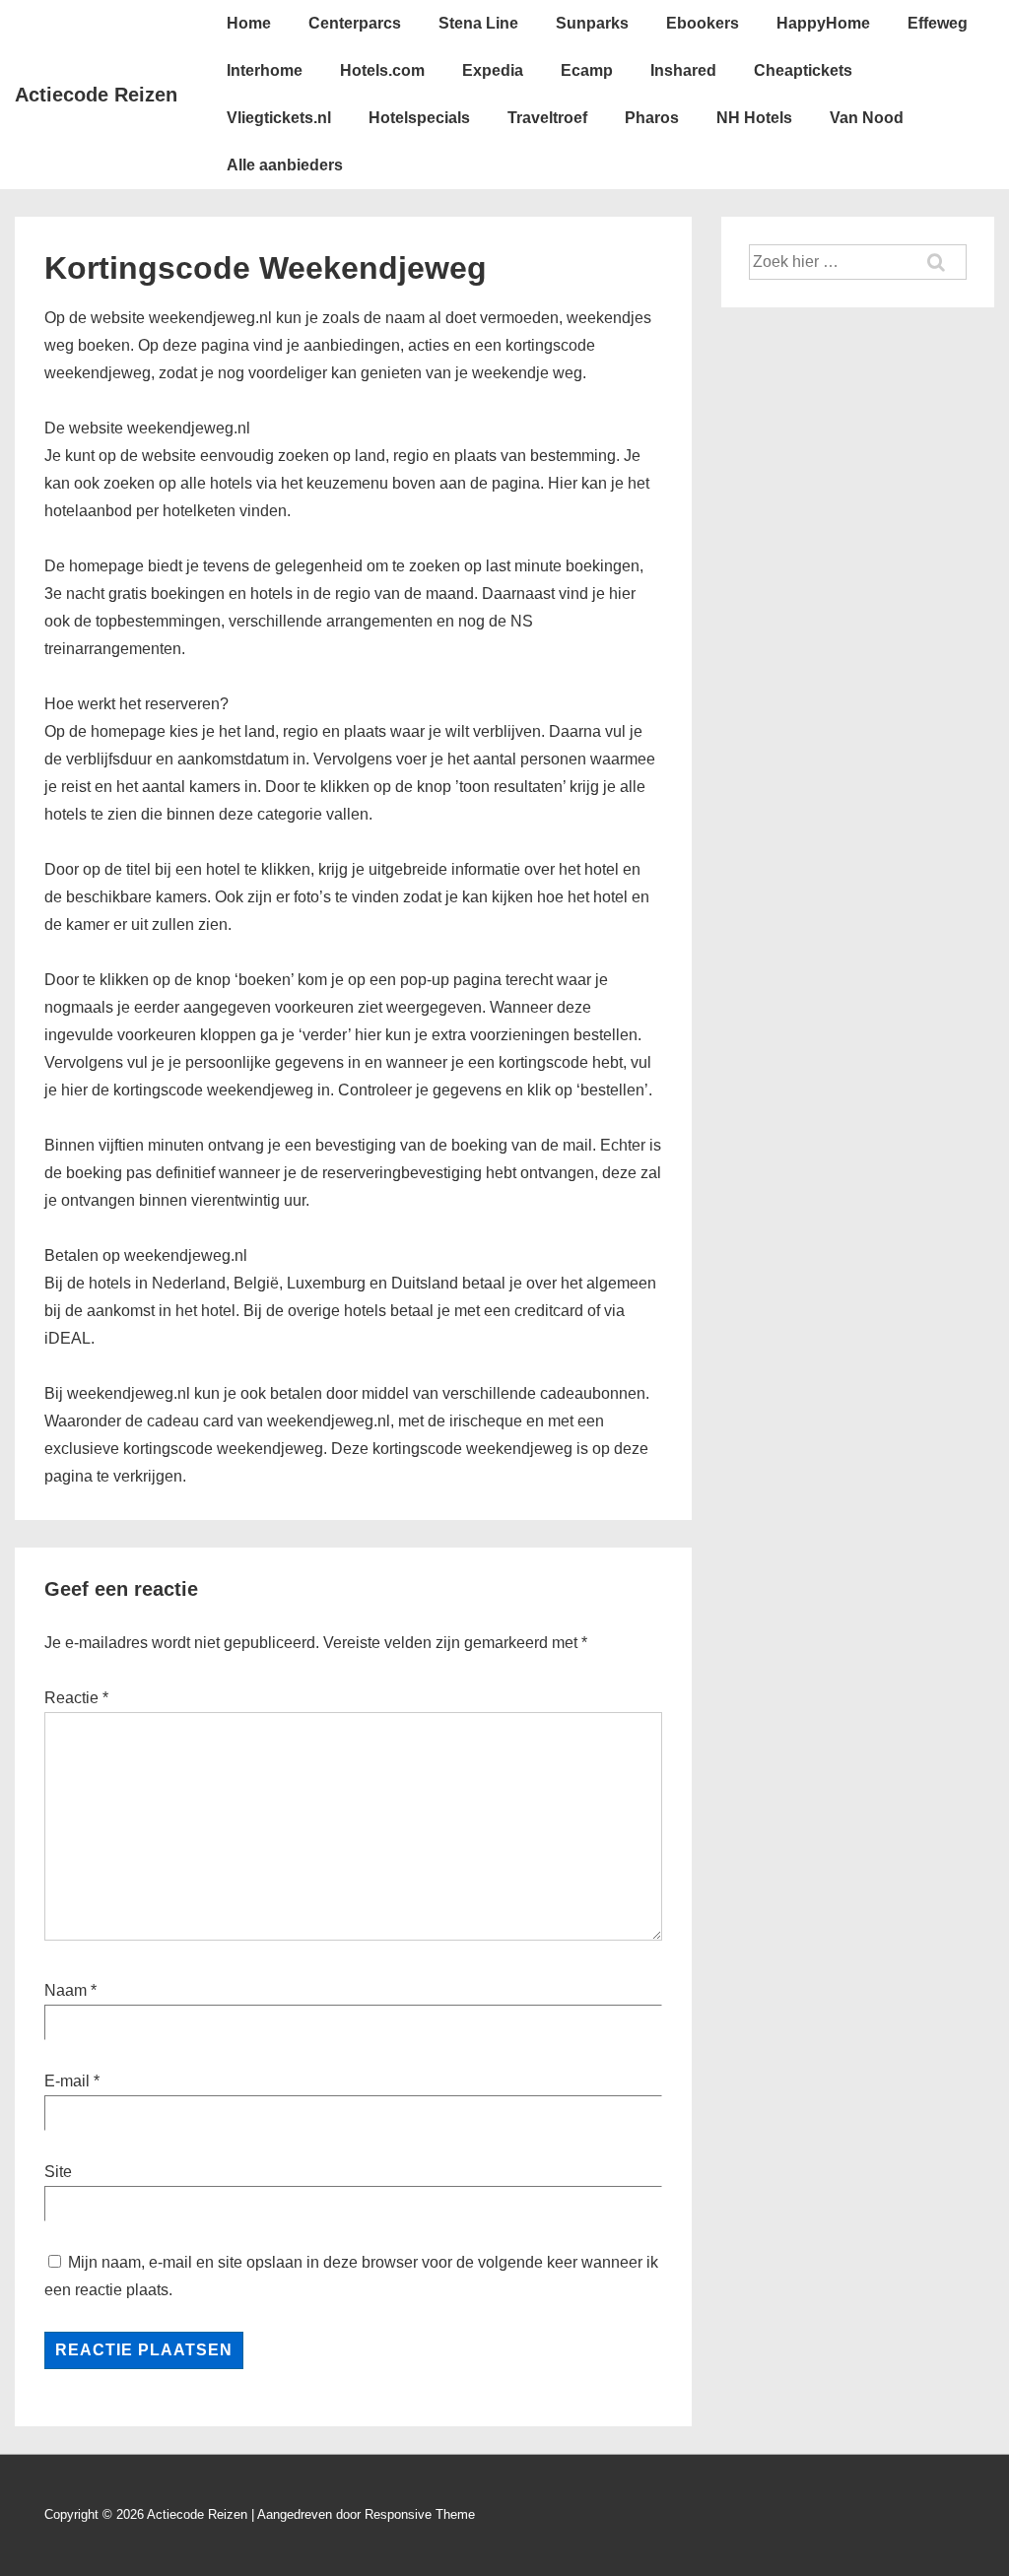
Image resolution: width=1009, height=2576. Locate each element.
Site (58, 2172)
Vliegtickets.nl (279, 118)
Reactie (76, 1698)
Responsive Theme (420, 2514)
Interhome (265, 70)
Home (249, 23)
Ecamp (587, 70)
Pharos (652, 118)
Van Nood (867, 118)
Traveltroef (547, 118)
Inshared (683, 70)
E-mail (67, 2081)
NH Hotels (754, 118)
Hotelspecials (419, 118)
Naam (66, 1990)
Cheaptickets (803, 70)
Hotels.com (382, 70)
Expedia (493, 70)
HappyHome (823, 23)
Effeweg (938, 23)
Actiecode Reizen (96, 95)
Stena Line (478, 23)
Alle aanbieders (285, 165)
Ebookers (703, 23)
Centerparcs (355, 23)
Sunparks (592, 23)
